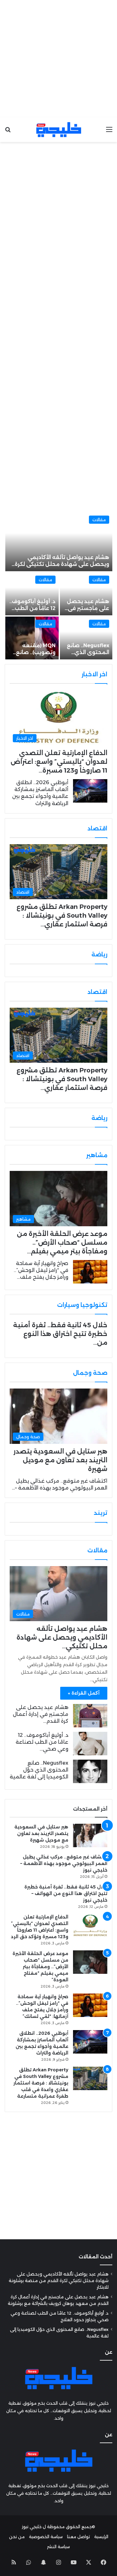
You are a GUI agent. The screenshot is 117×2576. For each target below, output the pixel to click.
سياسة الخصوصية (46, 2537)
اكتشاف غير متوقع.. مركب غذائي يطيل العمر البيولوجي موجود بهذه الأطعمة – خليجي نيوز (64, 1863)
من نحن (17, 2537)
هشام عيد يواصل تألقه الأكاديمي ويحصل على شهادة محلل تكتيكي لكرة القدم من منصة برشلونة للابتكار (59, 2281)
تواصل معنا (78, 2537)
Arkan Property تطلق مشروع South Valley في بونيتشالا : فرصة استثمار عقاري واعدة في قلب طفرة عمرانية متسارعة (41, 2083)
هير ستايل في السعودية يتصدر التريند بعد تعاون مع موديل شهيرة (60, 1460)
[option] (58, 586)
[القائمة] (109, 132)
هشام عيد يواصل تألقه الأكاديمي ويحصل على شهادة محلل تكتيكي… (62, 1637)
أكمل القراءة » (84, 1693)
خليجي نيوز (32, 2527)
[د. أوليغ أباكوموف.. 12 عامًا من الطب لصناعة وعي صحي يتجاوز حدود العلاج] (90, 1744)
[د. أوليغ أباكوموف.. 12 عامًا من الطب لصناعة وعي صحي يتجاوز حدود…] (32, 594)
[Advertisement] (58, 59)
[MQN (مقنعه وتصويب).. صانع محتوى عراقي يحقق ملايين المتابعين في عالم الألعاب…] (32, 638)
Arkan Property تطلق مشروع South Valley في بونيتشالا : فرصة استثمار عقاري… (62, 915)
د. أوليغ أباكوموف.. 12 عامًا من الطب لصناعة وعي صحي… (42, 1742)
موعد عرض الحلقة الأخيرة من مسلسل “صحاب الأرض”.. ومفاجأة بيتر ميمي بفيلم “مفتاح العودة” (40, 1967)
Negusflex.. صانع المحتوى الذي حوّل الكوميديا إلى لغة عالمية (39, 1770)
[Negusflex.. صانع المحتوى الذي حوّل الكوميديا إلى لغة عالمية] (86, 638)
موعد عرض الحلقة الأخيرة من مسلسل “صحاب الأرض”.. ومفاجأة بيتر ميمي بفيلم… (62, 1243)
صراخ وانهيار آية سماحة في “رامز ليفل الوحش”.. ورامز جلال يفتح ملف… (41, 1270)
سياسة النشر (58, 2547)
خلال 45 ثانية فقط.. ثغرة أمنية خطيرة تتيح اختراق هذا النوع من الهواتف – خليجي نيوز (66, 1893)
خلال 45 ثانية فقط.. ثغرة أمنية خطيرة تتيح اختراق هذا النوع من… (60, 1334)
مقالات (99, 520)
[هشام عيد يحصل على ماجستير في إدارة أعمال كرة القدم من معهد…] (86, 594)
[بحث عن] (8, 132)
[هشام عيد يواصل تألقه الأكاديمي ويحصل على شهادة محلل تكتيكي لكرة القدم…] (59, 542)
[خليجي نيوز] (59, 130)
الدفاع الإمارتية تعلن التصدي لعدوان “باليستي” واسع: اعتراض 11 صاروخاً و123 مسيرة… (59, 762)
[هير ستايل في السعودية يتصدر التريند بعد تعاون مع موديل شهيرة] (90, 1835)
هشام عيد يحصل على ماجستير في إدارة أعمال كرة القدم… (41, 1714)
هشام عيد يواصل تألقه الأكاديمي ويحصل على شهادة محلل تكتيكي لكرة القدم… (62, 564)
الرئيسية (101, 2537)
